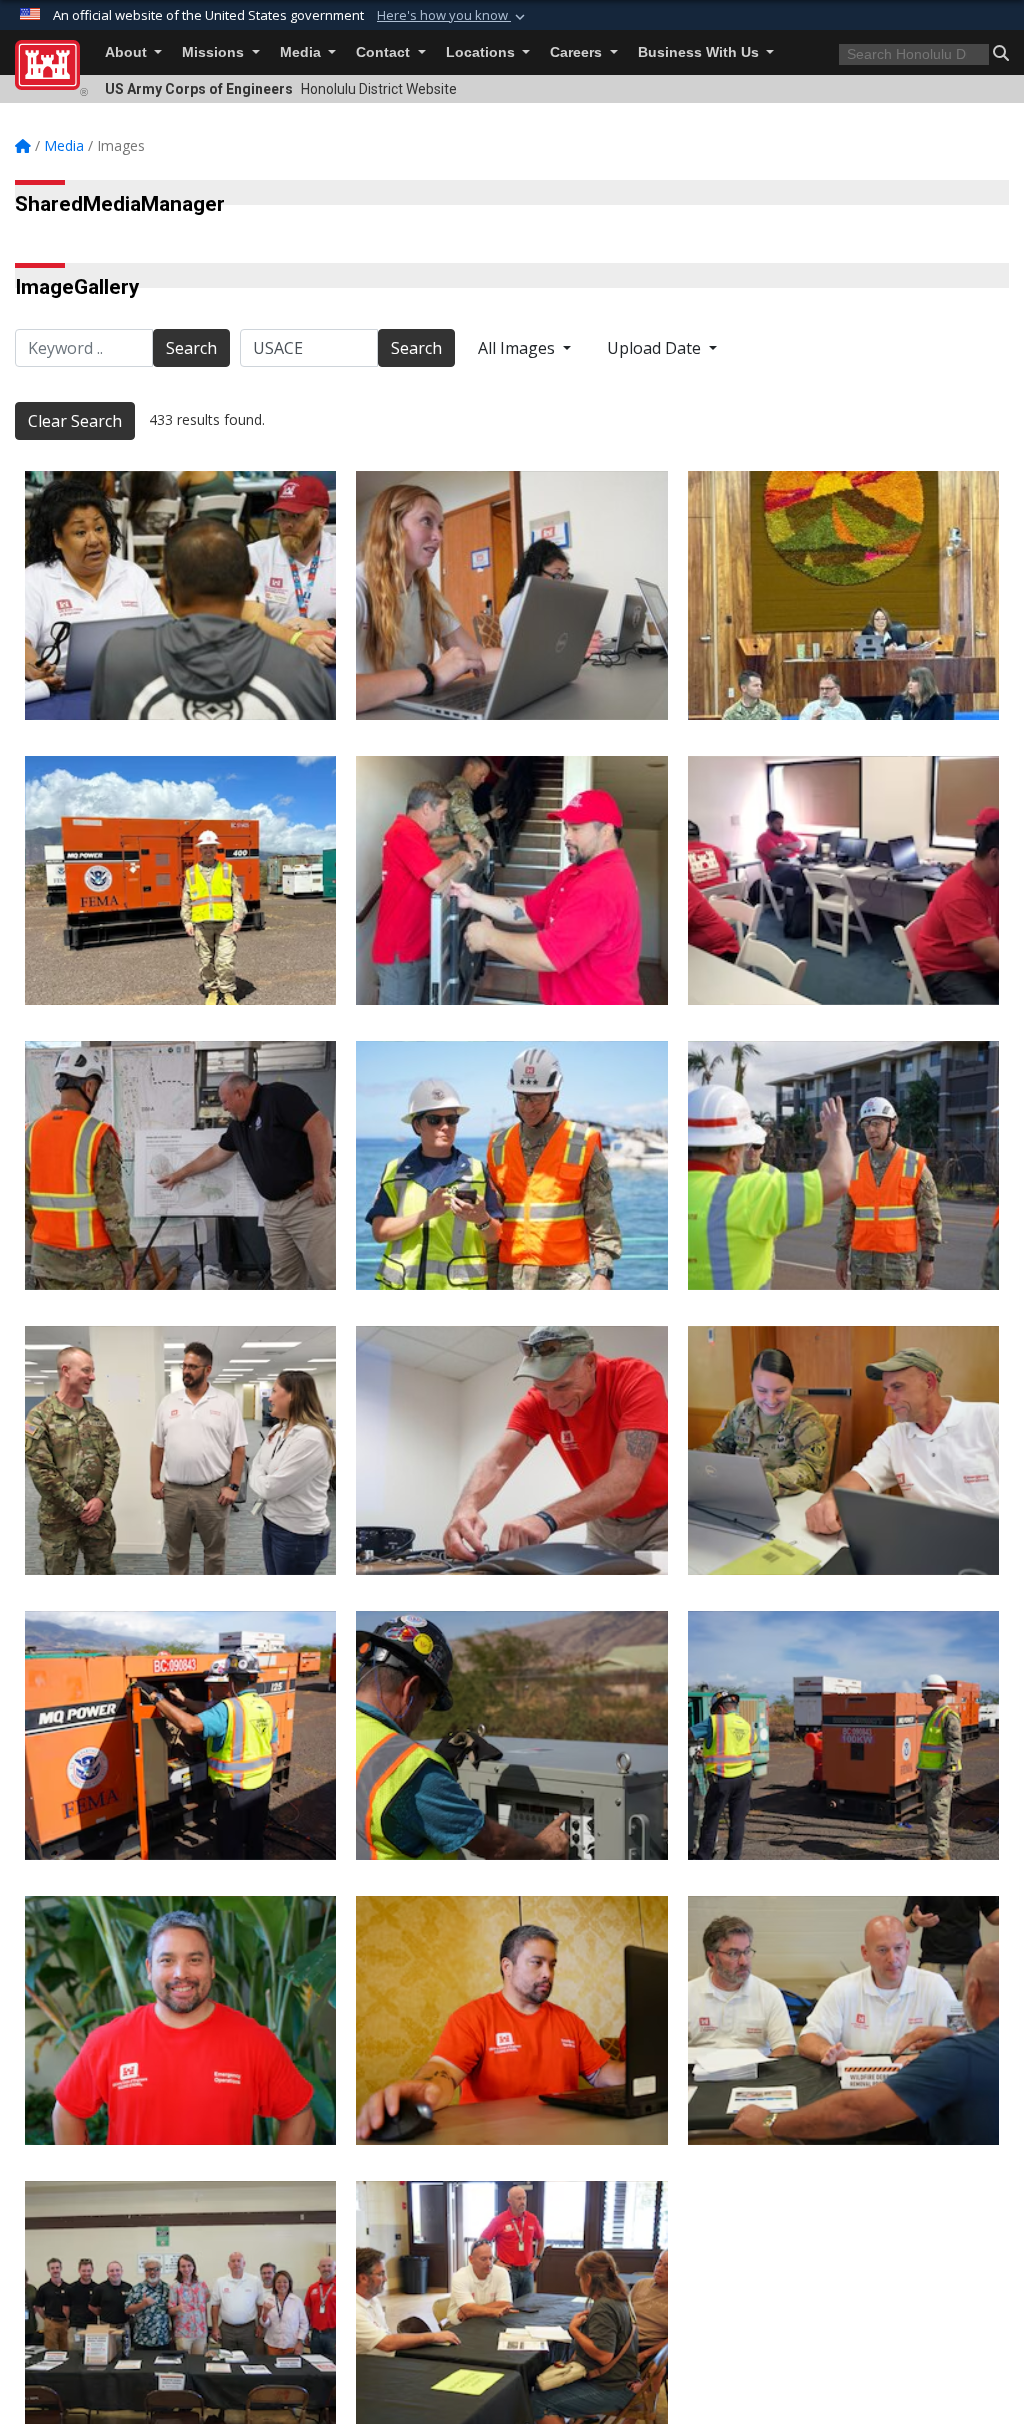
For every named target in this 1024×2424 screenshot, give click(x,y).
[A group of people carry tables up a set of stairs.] (511, 880)
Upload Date (656, 348)
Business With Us (700, 52)
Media (302, 52)
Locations (482, 52)
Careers (578, 52)
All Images (518, 348)
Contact (385, 52)
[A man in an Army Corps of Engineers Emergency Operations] (180, 2020)
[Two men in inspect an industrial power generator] (843, 1735)
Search (191, 348)
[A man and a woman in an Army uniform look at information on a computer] (843, 1450)
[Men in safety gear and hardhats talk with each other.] (843, 1165)
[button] (453, 16)
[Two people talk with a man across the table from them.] (180, 595)
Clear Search (75, 421)
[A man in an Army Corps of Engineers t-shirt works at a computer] (511, 2020)
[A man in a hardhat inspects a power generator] (511, 1735)
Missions (215, 52)
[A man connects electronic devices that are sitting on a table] (511, 1450)
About (128, 52)
